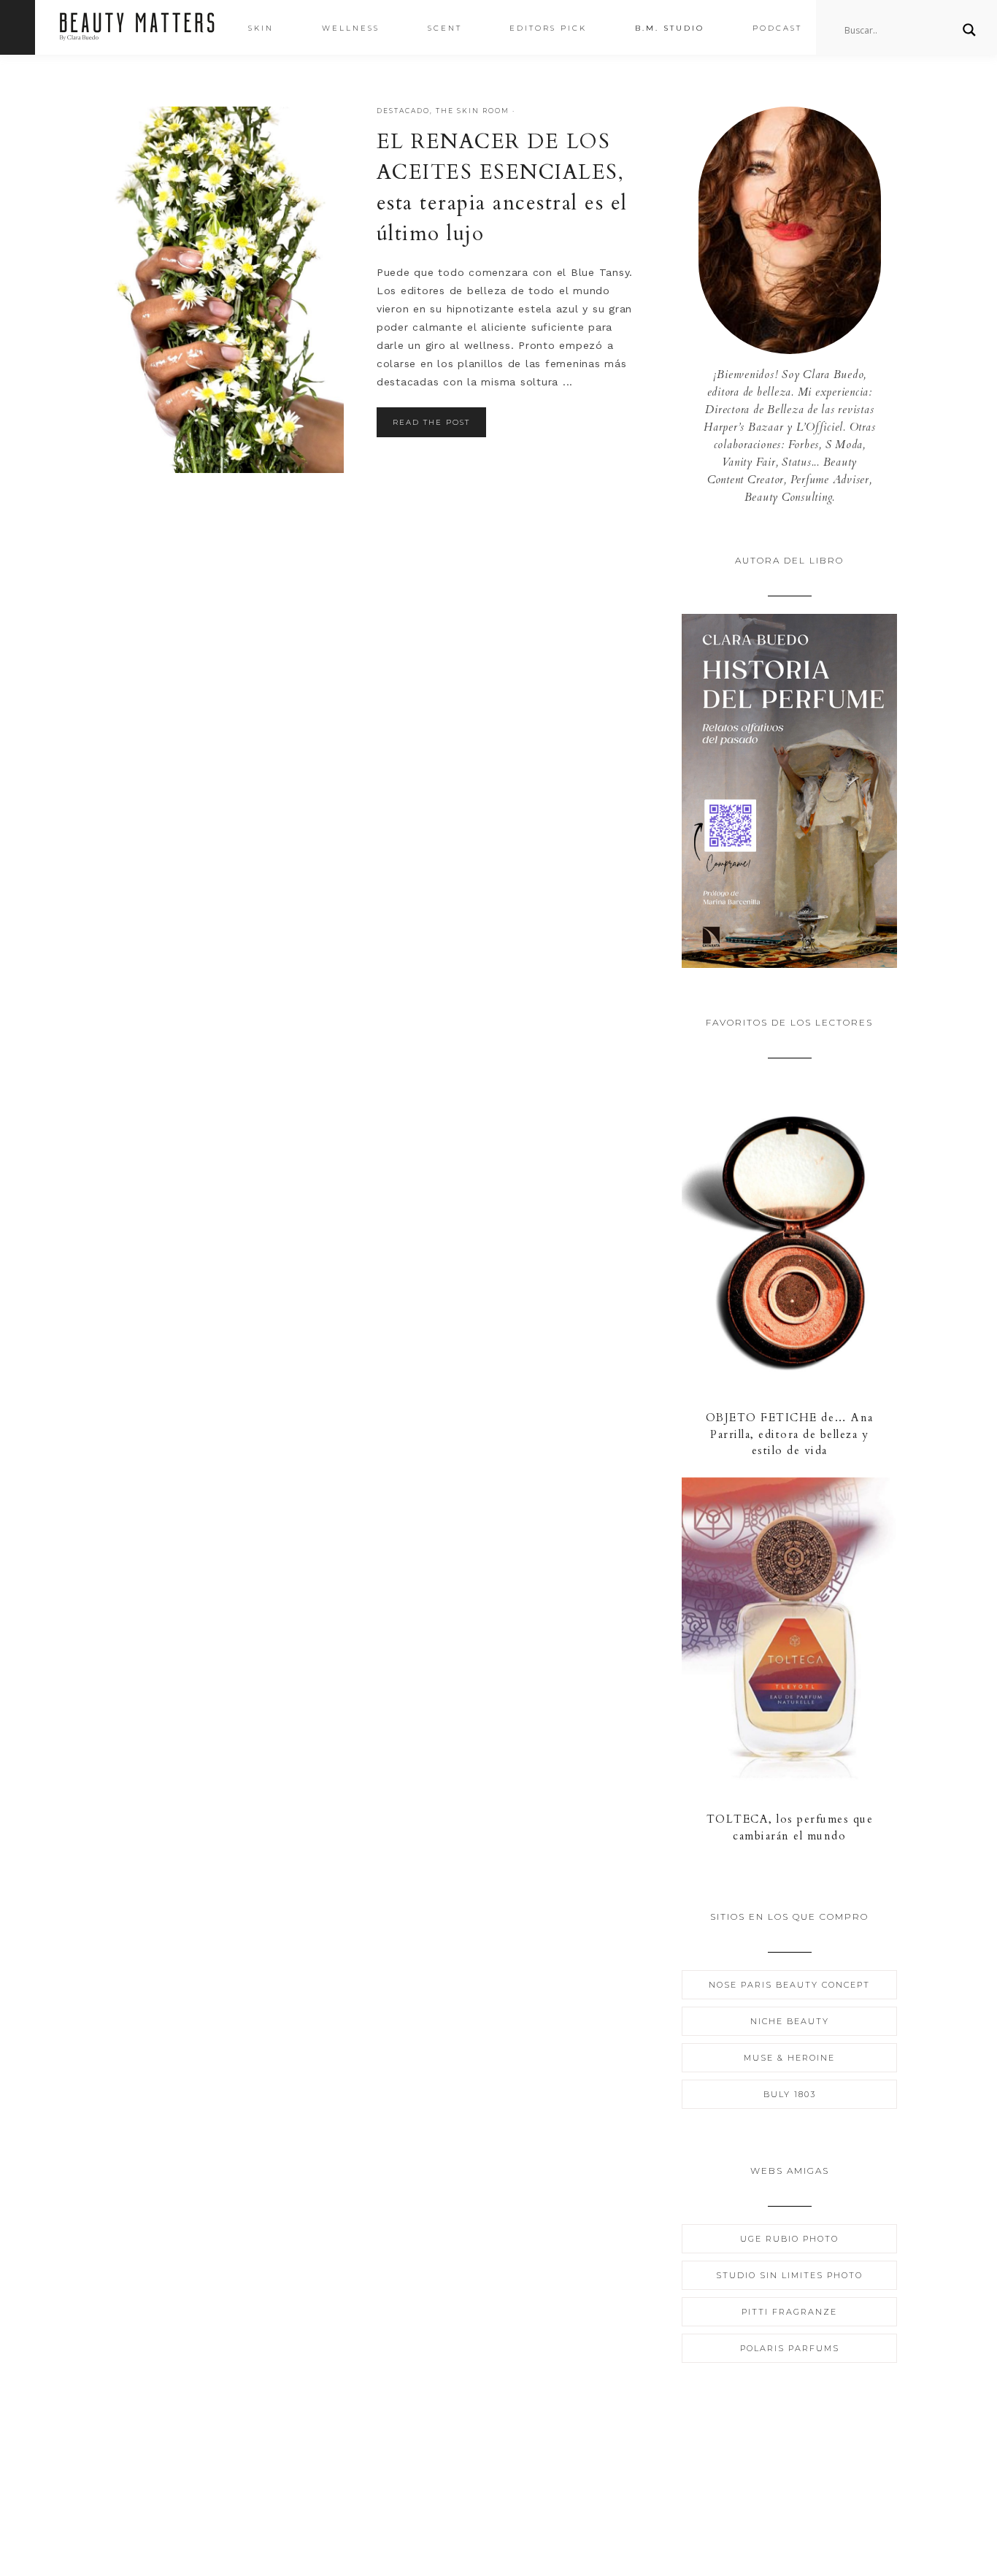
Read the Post (431, 422)
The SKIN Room (473, 111)
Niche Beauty (790, 2021)
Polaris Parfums (790, 2348)
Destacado (403, 111)
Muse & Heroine (789, 2058)
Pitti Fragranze (789, 2312)
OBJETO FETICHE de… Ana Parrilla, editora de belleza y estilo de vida (790, 1434)
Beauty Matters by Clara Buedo (137, 27)
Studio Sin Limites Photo (789, 2275)
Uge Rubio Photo (789, 2239)
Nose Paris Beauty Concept (789, 1985)
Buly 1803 (790, 2094)
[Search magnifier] (969, 30)
